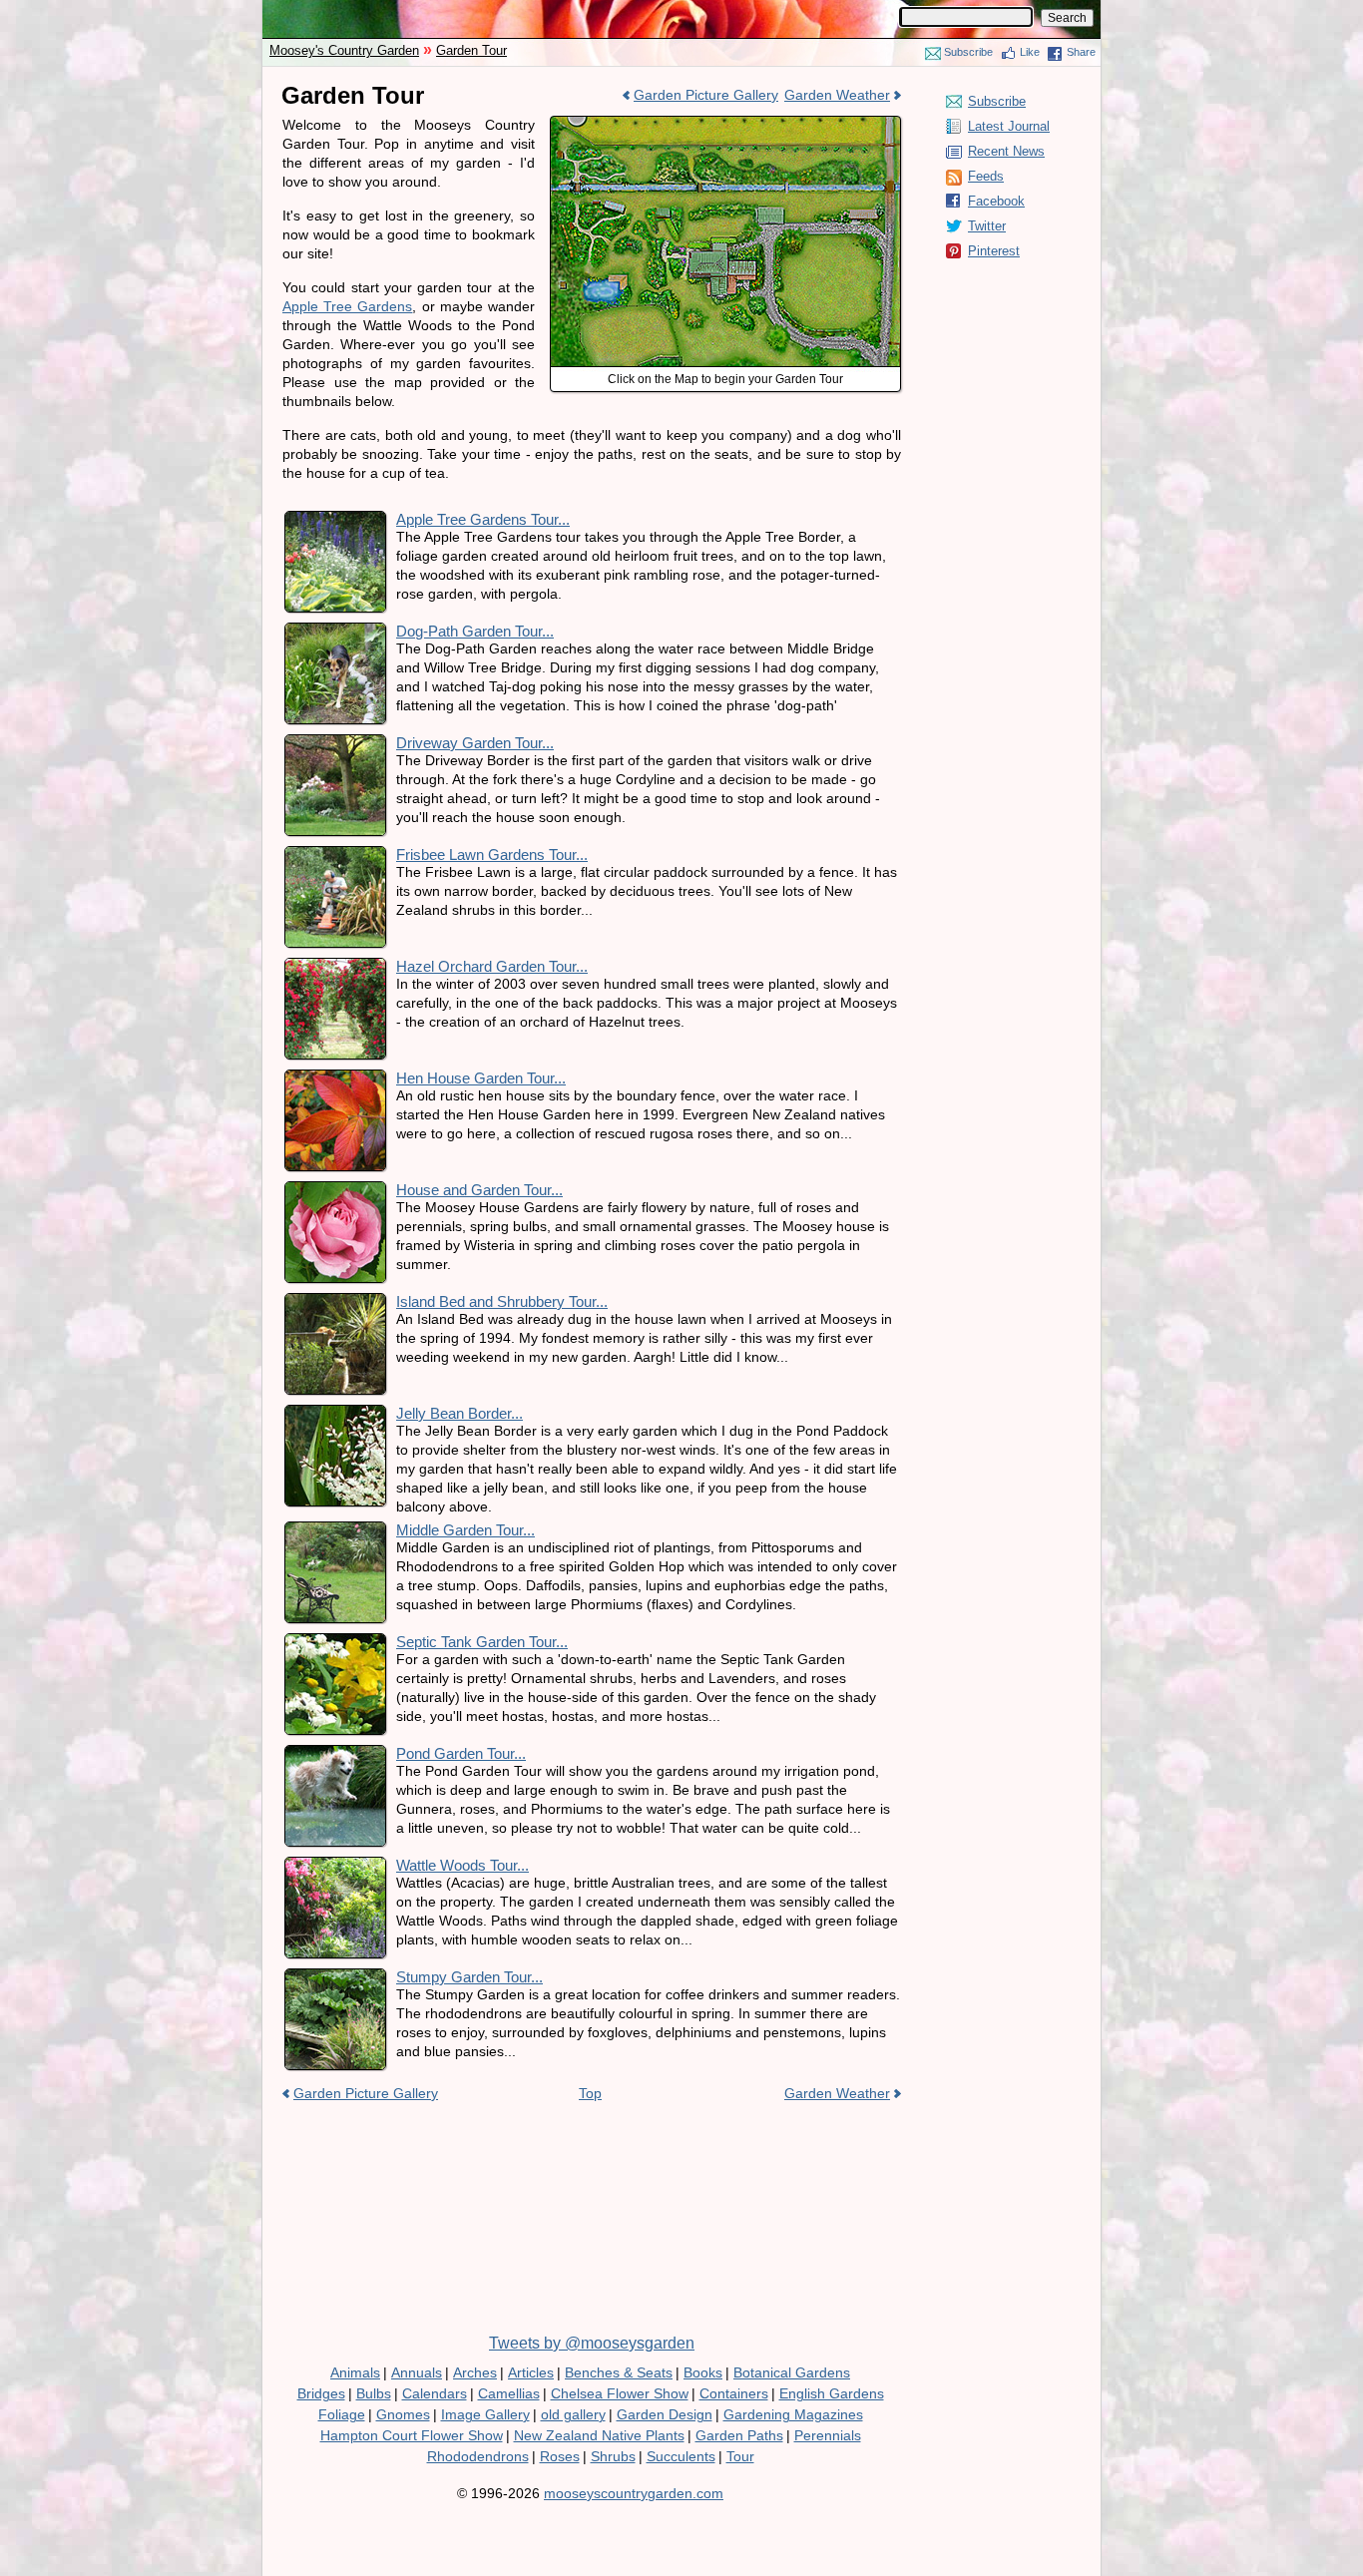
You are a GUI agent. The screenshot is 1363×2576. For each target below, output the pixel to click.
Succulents (681, 2456)
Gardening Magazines (793, 2414)
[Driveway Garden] (836, 345)
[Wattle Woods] (593, 229)
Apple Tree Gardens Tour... (483, 519)
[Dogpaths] (745, 168)
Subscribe (968, 52)
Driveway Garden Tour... (475, 743)
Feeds (986, 176)
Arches (475, 2372)
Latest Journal (1009, 126)
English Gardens (832, 2393)
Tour (740, 2456)
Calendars (435, 2393)
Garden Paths (739, 2435)
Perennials (828, 2435)
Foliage (342, 2414)
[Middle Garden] (669, 168)
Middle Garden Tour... (465, 1530)
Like (1030, 52)
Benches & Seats (619, 2372)
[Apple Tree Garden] (703, 215)
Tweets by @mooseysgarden (592, 2343)
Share (1081, 52)
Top (590, 2093)
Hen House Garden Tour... (481, 1078)
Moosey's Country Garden (344, 50)
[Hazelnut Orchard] (725, 131)
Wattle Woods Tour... (462, 1865)
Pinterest (994, 251)
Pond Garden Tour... (461, 1753)
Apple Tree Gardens (347, 306)
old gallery (573, 2414)
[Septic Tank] (662, 265)
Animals (355, 2372)
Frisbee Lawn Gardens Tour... (492, 855)
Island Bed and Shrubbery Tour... (502, 1301)
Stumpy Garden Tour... (469, 1977)
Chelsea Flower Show (620, 2393)
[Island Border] (730, 336)
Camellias (509, 2393)
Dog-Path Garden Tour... (475, 631)
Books (703, 2372)
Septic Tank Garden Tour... (482, 1642)
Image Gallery (485, 2414)
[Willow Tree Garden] (844, 168)
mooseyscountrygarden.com (634, 2493)
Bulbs (374, 2393)
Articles (531, 2372)
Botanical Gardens (792, 2372)
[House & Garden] (730, 273)
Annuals (417, 2372)
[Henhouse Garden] (593, 168)
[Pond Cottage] (593, 317)
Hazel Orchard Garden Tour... (492, 966)
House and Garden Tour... (479, 1190)
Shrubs (613, 2456)
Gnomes (403, 2414)
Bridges (321, 2393)
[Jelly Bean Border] (662, 328)
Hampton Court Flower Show (412, 2435)
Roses (560, 2456)
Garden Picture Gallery (706, 95)
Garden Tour (471, 50)
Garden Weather (837, 95)
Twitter (987, 226)
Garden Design (665, 2414)
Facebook (996, 201)
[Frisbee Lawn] (836, 257)
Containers (734, 2393)
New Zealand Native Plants (599, 2435)
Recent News (1006, 151)
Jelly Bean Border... (459, 1413)
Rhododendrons (478, 2456)
